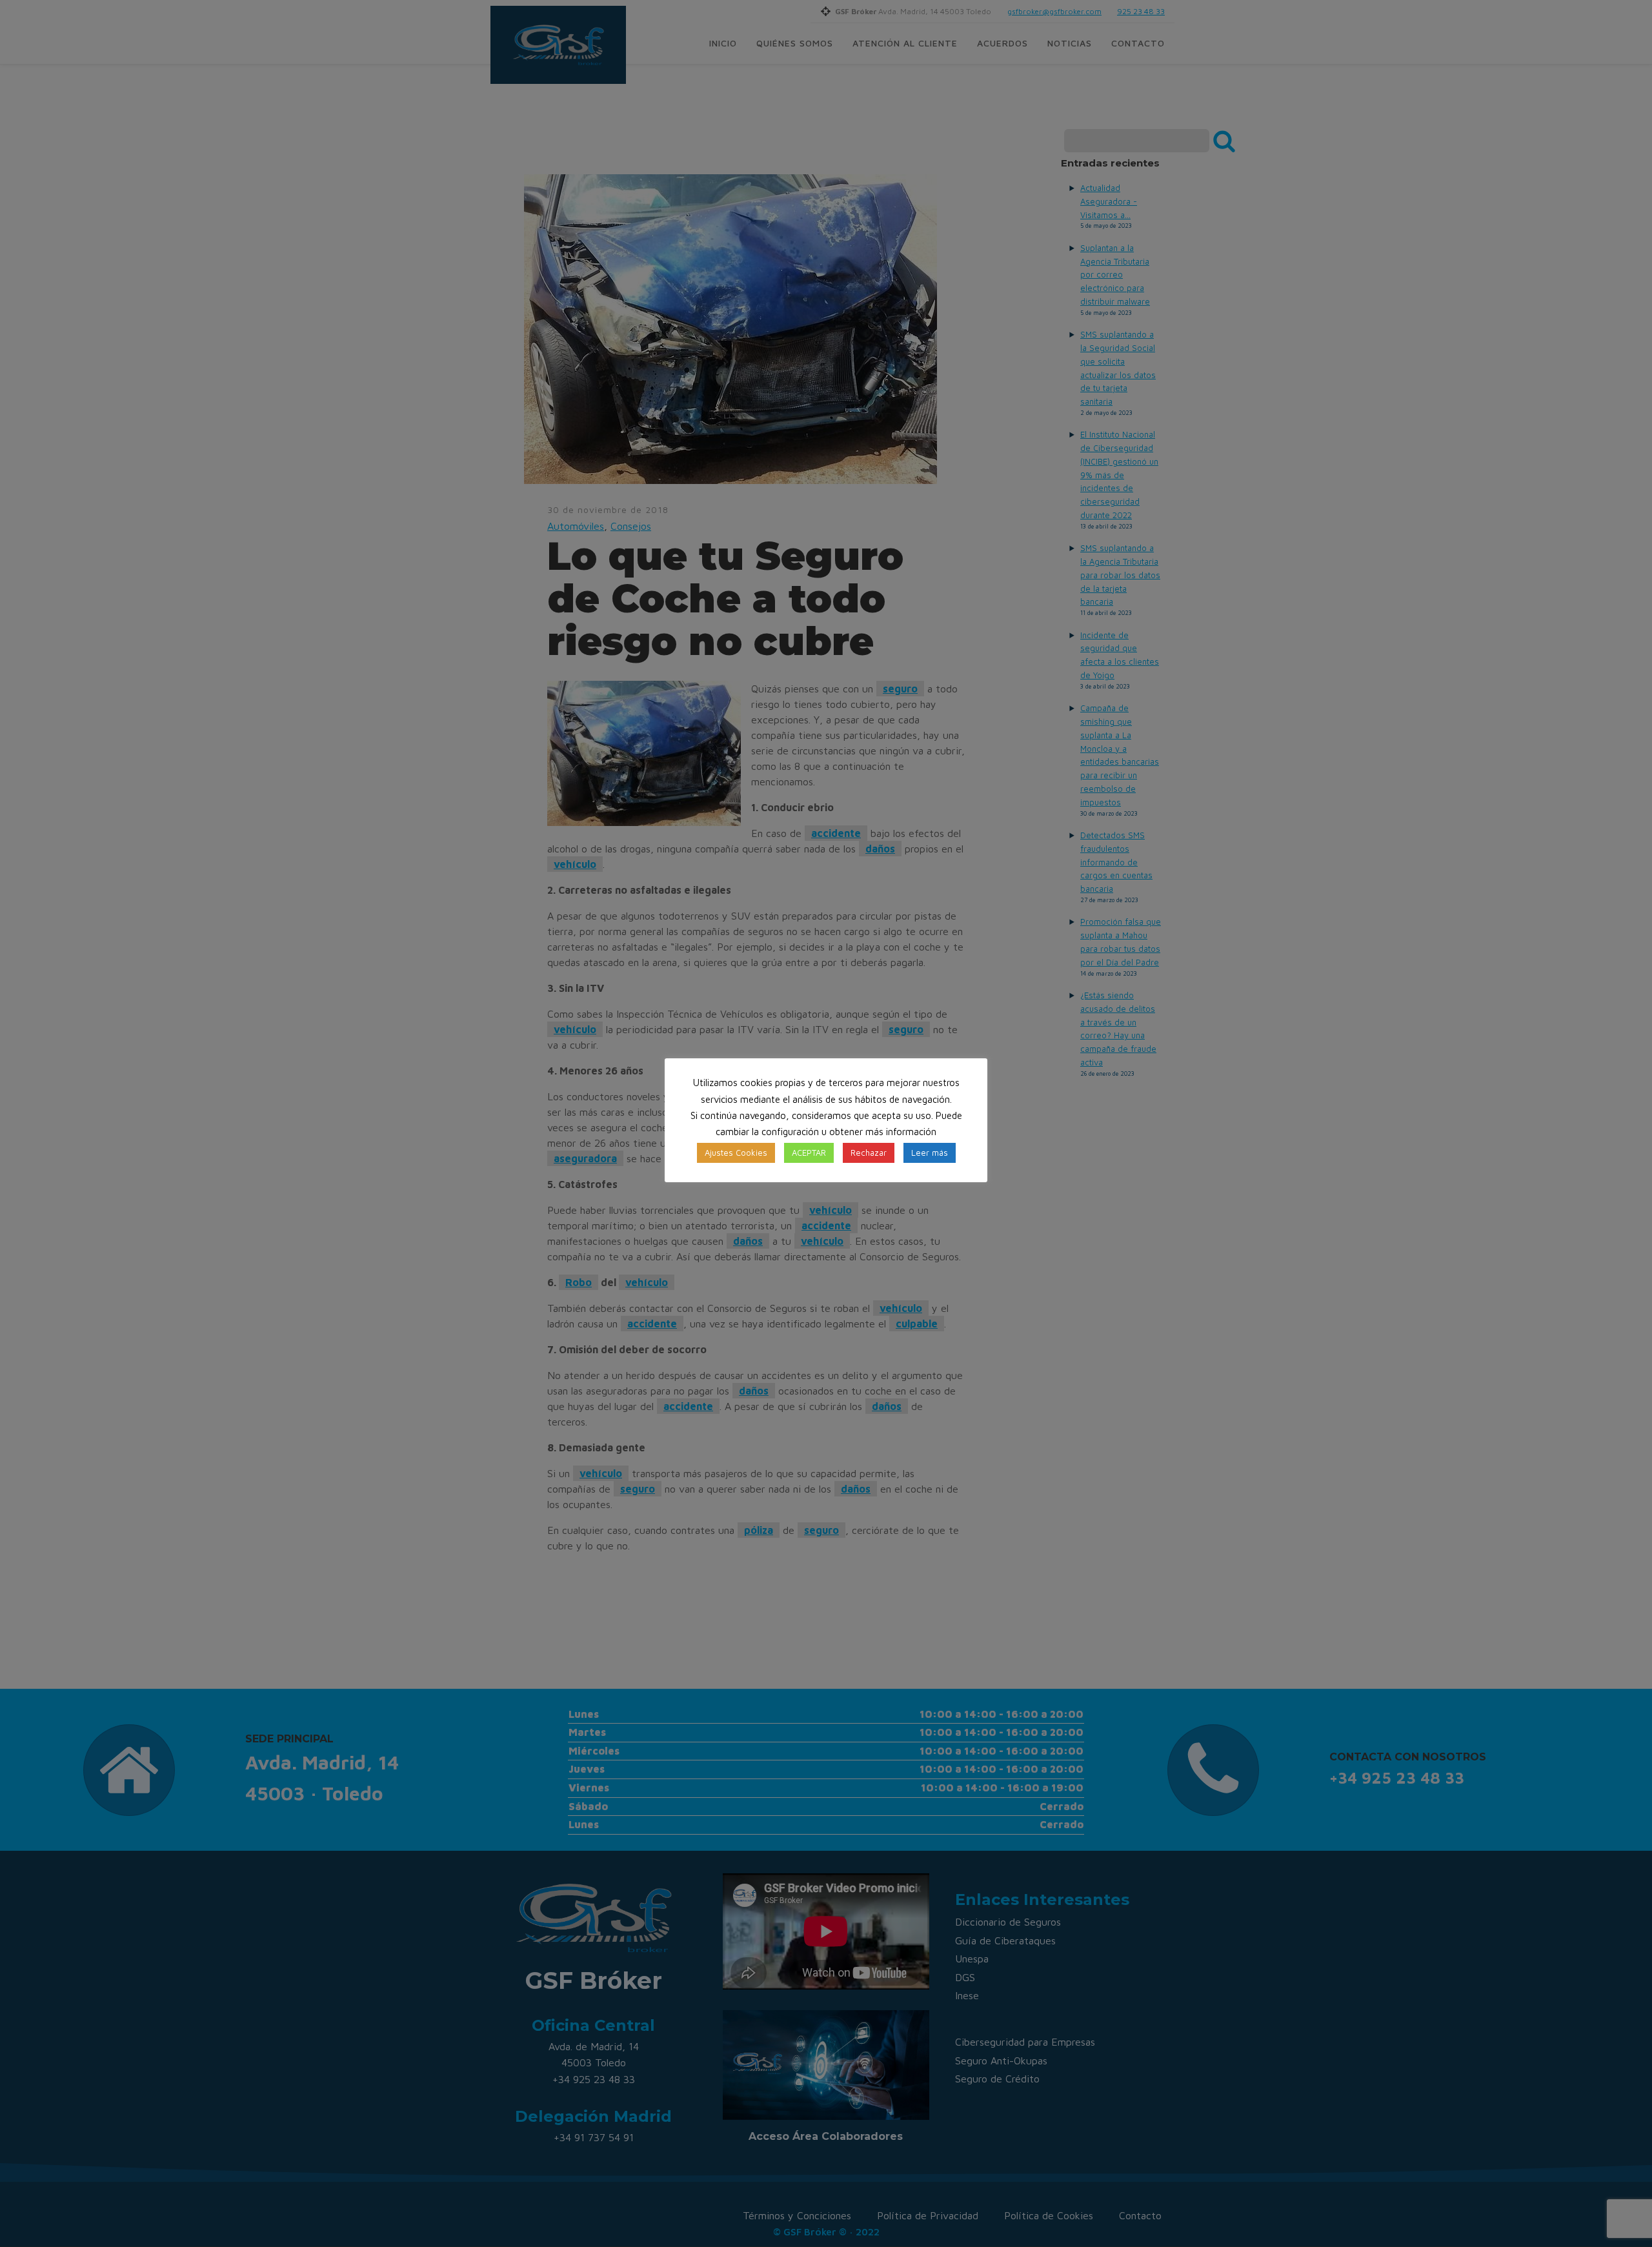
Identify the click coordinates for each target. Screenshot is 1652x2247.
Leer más (930, 1153)
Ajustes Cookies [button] (736, 1153)
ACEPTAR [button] (809, 1153)
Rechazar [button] (869, 1153)
